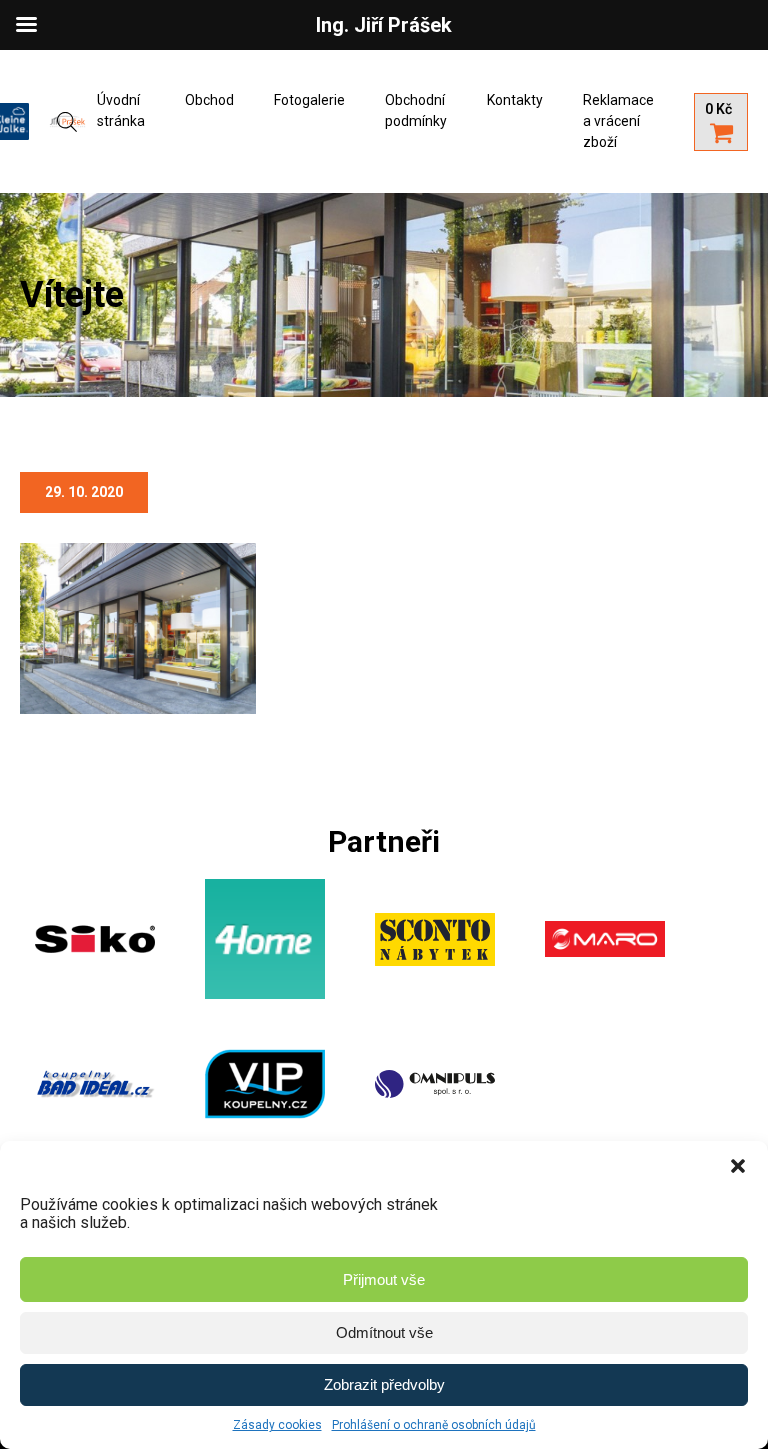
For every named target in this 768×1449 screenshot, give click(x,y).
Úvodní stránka (121, 110)
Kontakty (515, 100)
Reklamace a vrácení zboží (618, 121)
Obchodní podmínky (416, 110)
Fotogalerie (309, 100)
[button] (738, 1166)
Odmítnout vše (384, 1332)
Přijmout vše (384, 1279)
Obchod (209, 100)
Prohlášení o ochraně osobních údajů (434, 1425)
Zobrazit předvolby (384, 1384)
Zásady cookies (277, 1425)
